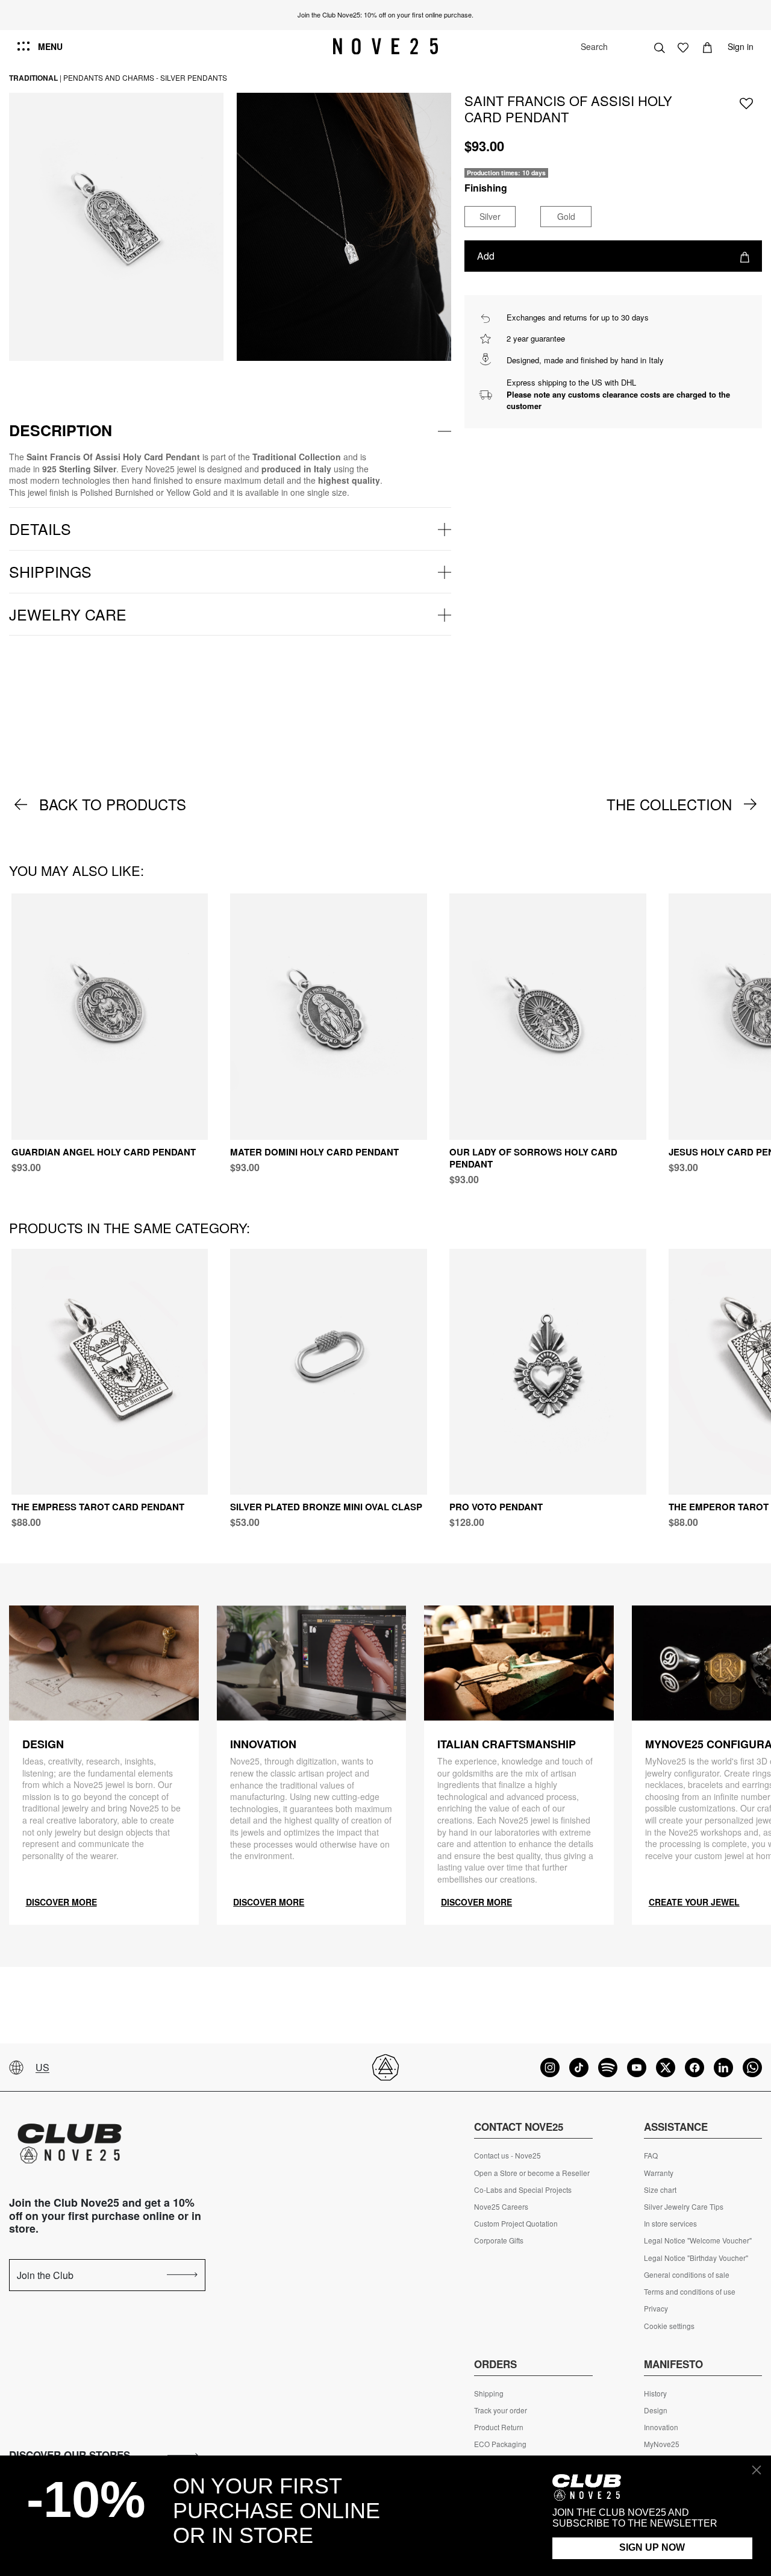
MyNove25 (662, 2444)
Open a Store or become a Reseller (532, 2173)
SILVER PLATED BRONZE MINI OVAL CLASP (326, 1507)
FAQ (651, 2156)
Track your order (501, 2410)
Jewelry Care (68, 614)
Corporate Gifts (499, 2240)
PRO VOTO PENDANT (496, 1507)
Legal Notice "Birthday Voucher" (696, 2258)
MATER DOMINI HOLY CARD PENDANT (314, 1152)
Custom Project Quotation (516, 2224)
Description (61, 430)
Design (656, 2410)
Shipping (489, 2393)
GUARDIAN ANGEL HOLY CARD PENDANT (104, 1152)
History (655, 2393)
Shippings (50, 571)
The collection (669, 804)
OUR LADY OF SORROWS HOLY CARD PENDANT (533, 1158)
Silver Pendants (194, 77)
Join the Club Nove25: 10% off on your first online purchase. (385, 14)
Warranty (659, 2173)
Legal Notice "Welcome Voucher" (698, 2240)
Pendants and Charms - (111, 77)
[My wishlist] (683, 46)
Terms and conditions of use (690, 2292)
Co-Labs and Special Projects (523, 2190)
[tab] (230, 431)
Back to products (113, 804)
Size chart (660, 2190)
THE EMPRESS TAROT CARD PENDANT (98, 1507)
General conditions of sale (687, 2275)
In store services (670, 2224)
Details (40, 528)
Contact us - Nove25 (507, 2156)
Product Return (499, 2427)
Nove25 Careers (501, 2207)
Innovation (661, 2427)
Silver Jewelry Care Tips (684, 2207)
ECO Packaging (500, 2444)
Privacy (656, 2309)
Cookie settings (669, 2326)
